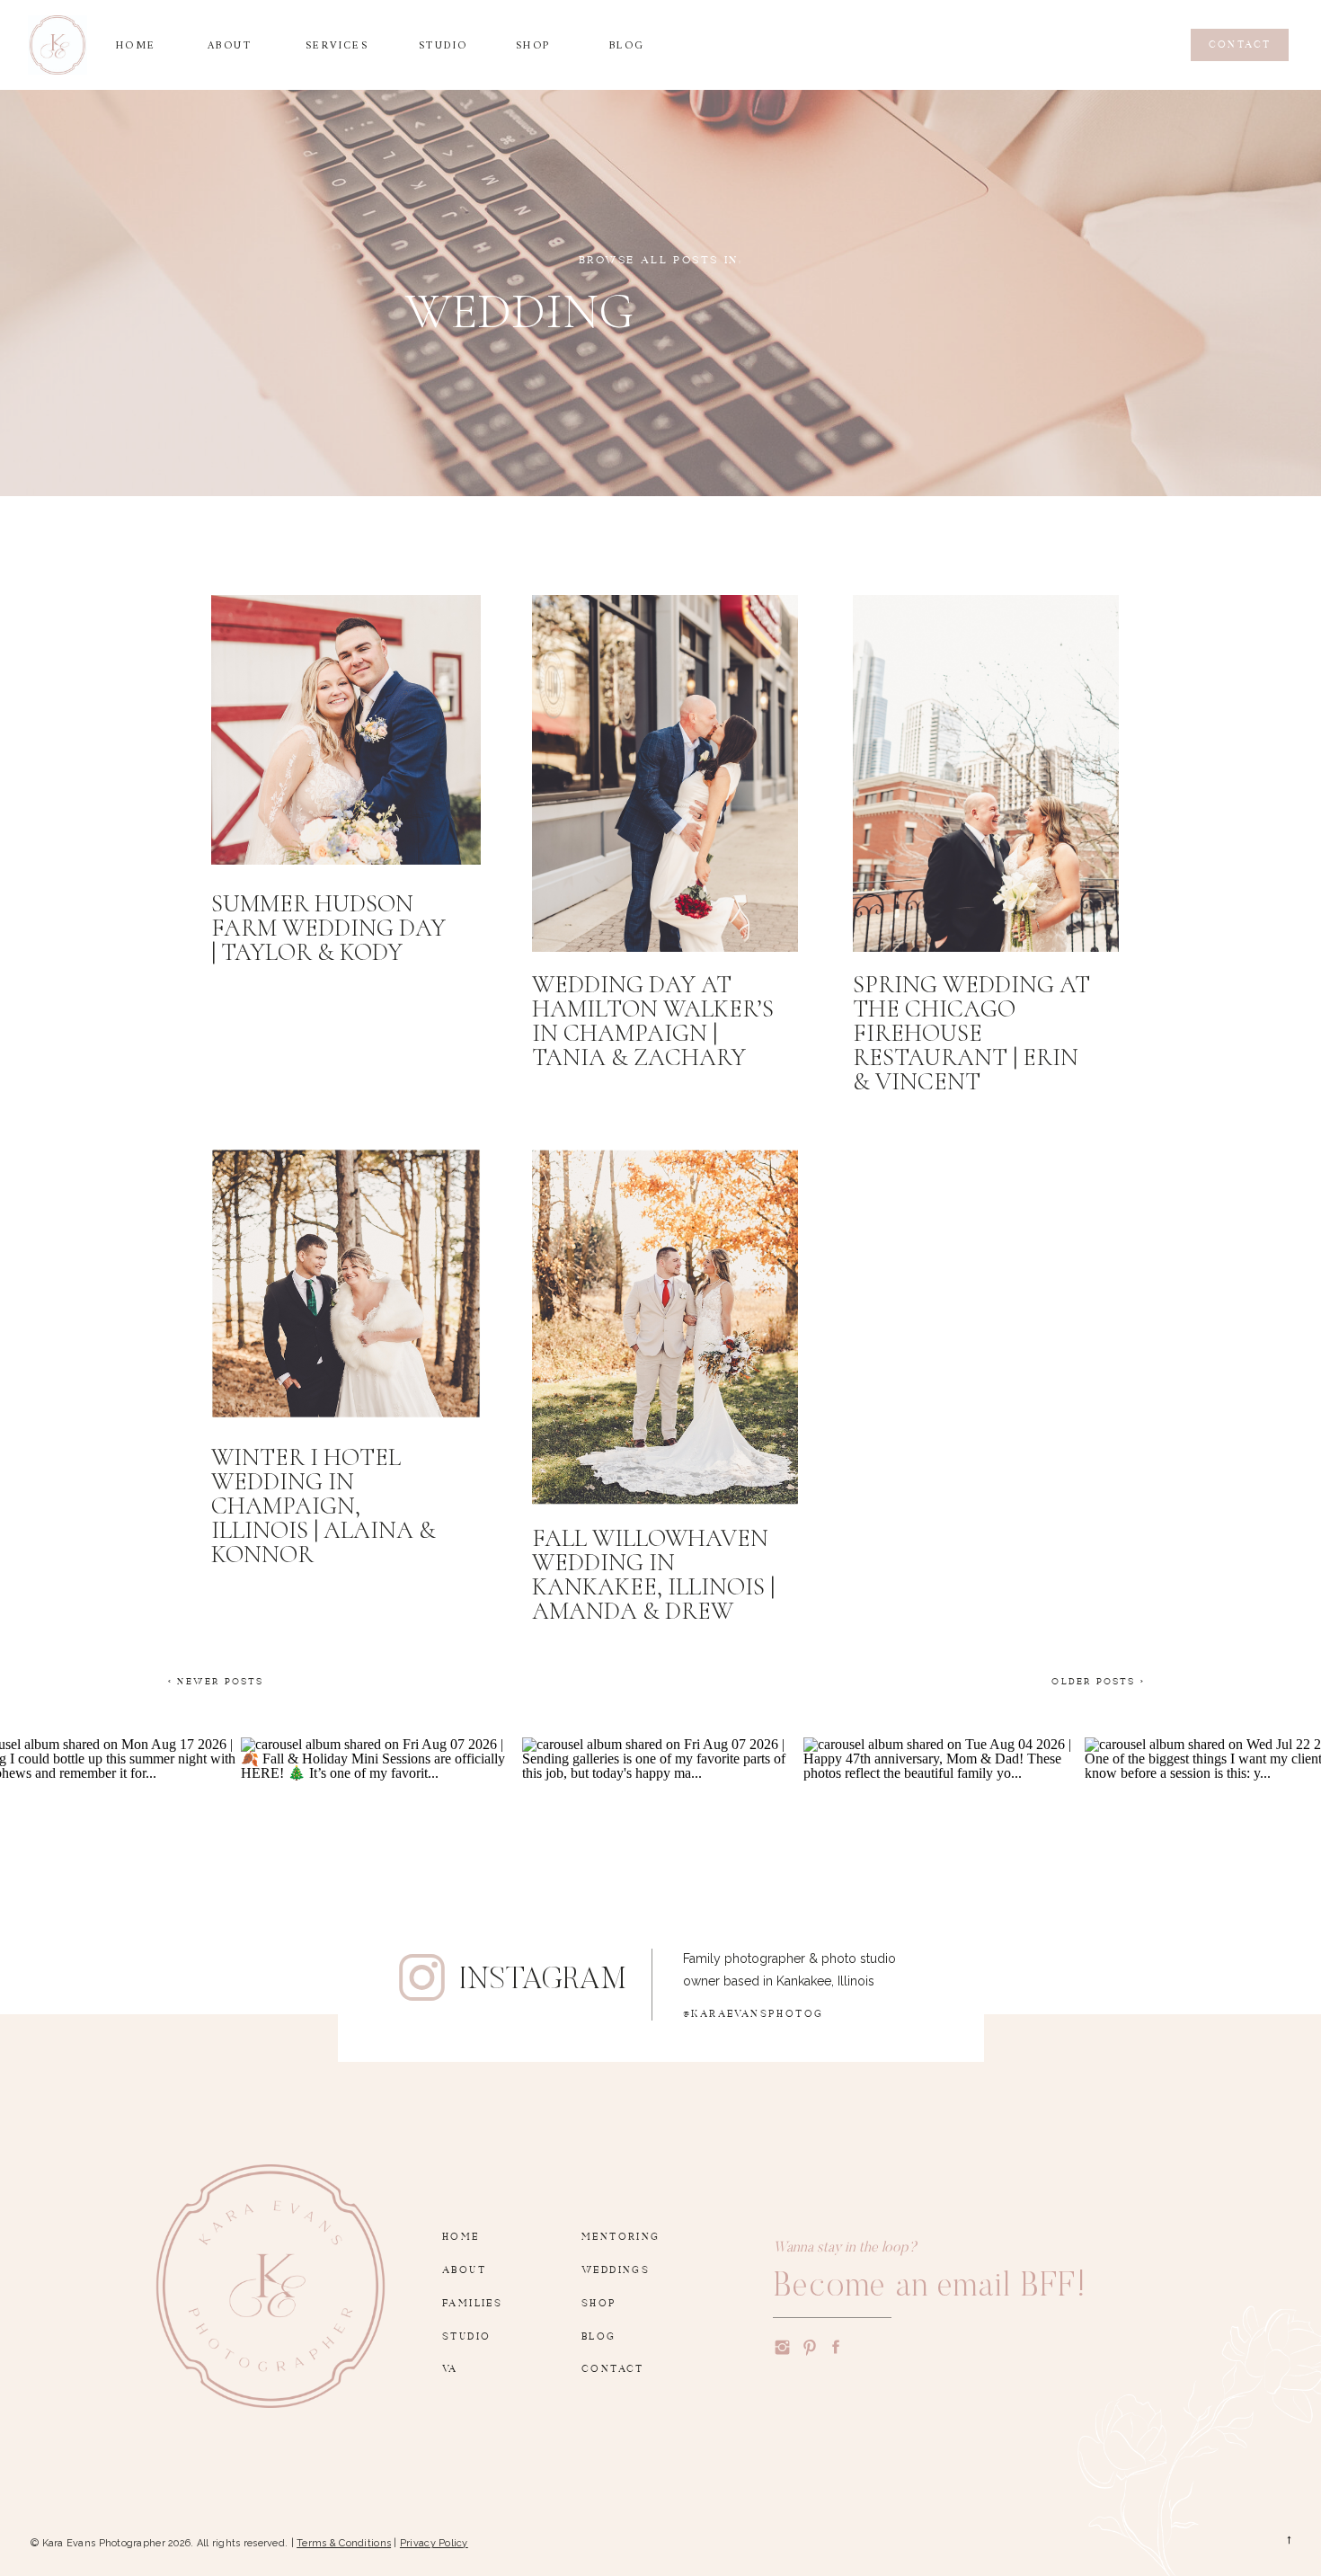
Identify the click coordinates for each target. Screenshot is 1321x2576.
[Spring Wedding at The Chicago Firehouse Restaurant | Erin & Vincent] (986, 773)
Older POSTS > (1098, 1679)
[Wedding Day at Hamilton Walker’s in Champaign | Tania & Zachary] (665, 773)
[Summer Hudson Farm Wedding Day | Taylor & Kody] (346, 730)
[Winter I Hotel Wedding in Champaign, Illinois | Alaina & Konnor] (346, 1284)
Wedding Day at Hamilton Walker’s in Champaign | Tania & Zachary (653, 1021)
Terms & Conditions (344, 2543)
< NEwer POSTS (216, 1679)
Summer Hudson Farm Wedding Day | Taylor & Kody (328, 928)
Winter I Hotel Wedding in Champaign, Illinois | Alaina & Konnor (324, 1506)
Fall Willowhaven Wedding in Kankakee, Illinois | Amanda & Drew (653, 1575)
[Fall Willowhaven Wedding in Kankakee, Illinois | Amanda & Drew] (665, 1327)
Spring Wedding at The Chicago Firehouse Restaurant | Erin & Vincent (971, 1033)
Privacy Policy (434, 2543)
